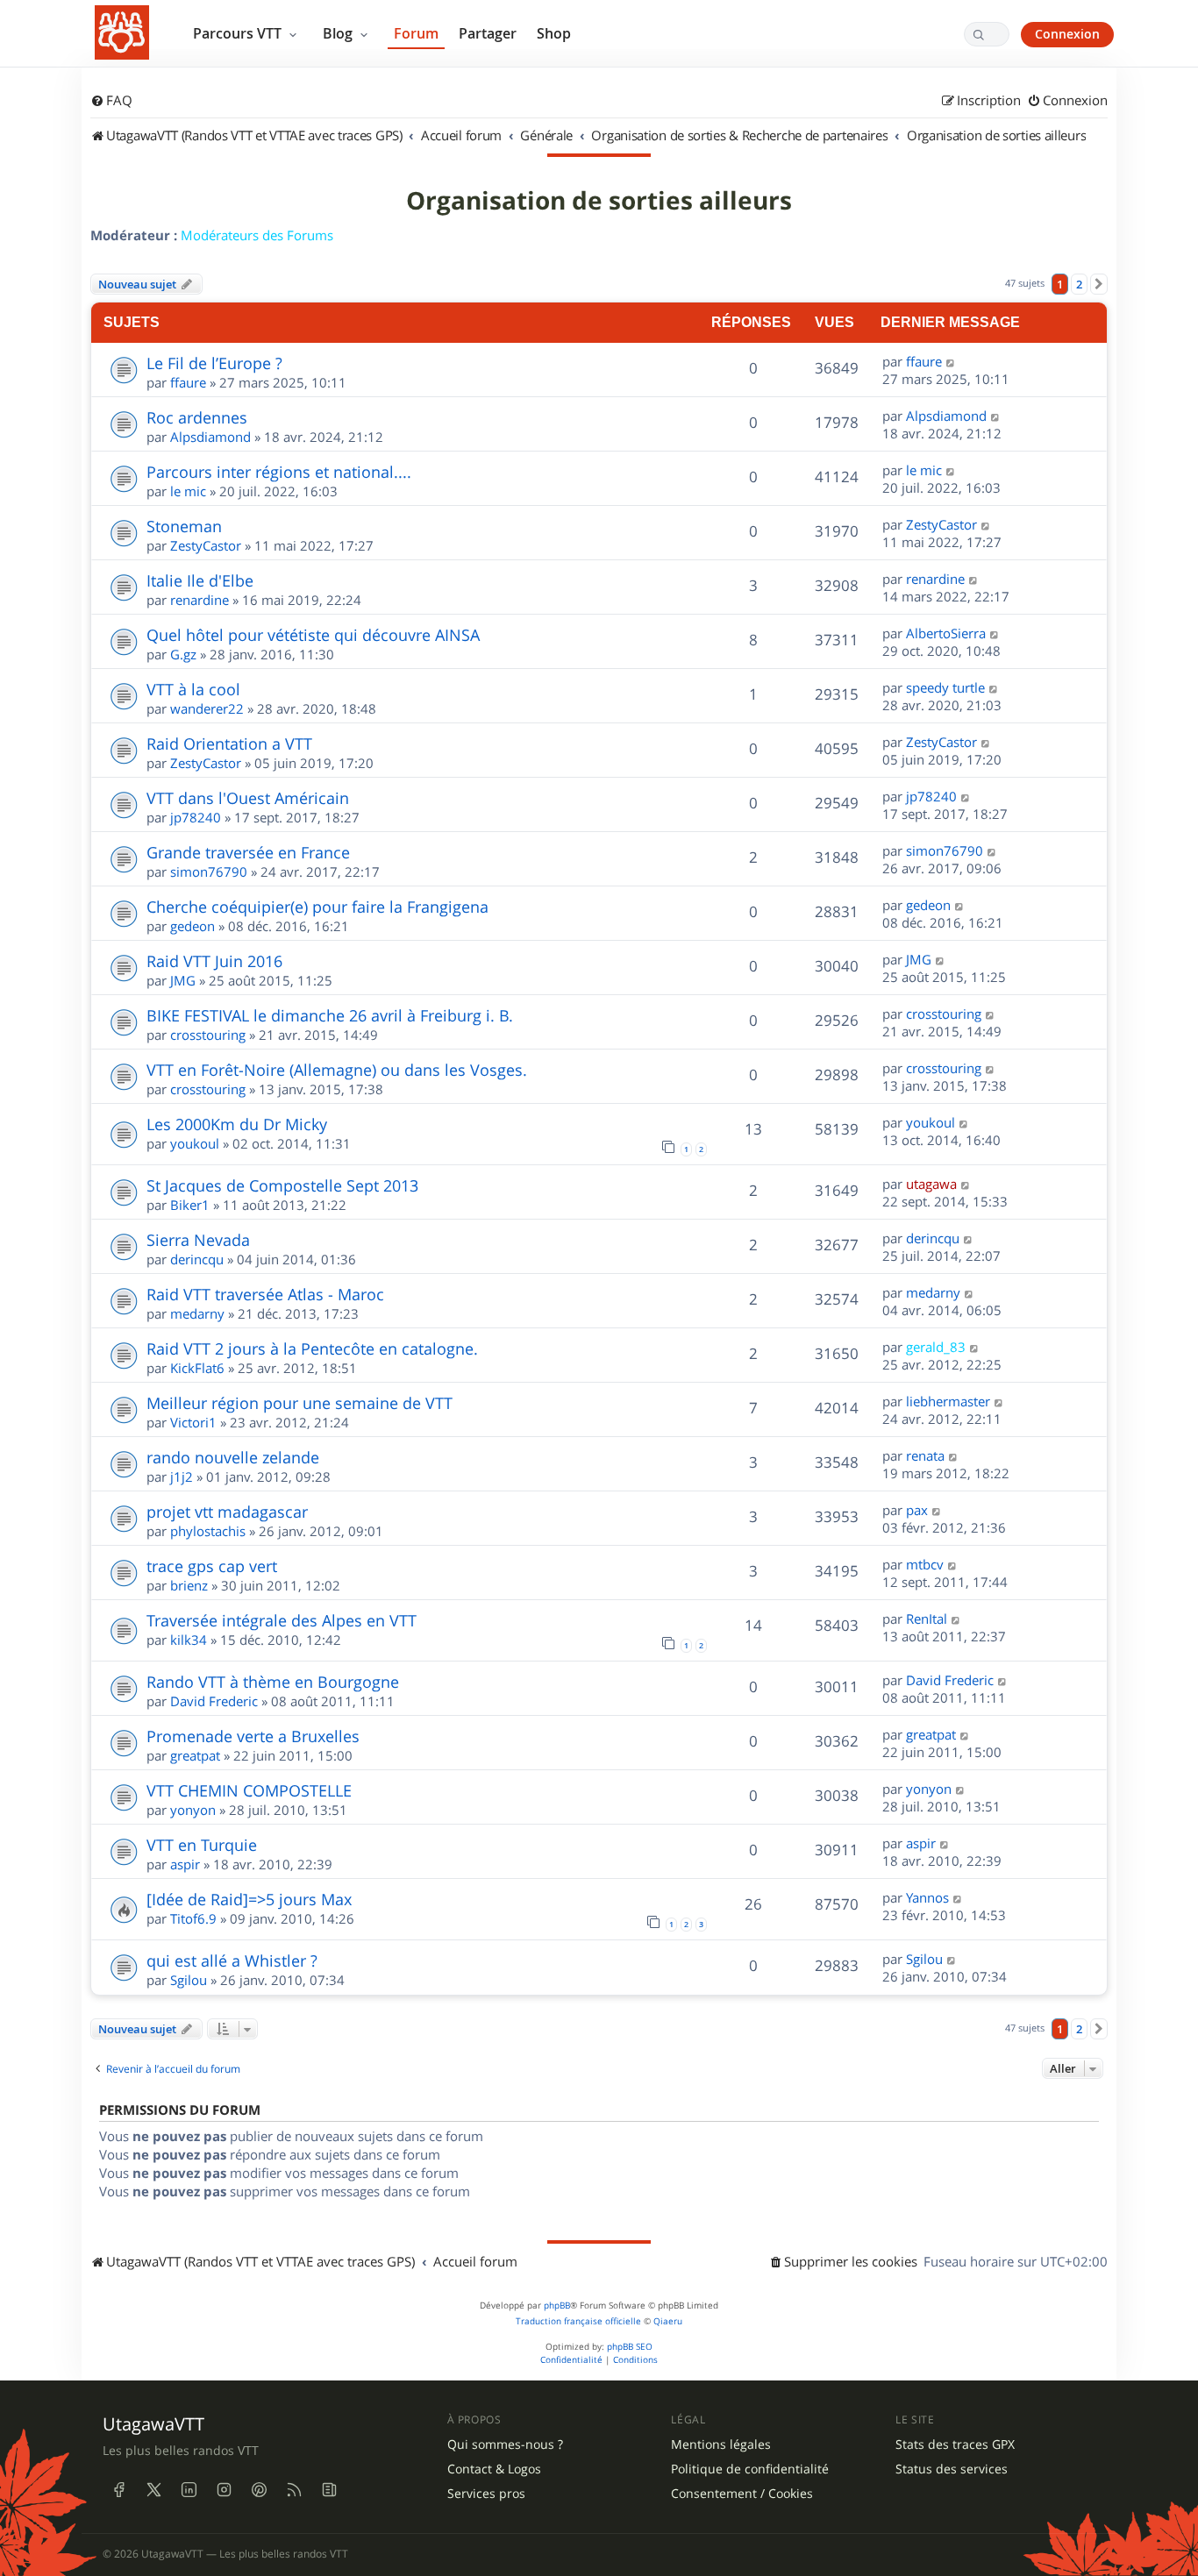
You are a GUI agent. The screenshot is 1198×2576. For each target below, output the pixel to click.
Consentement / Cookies (742, 2494)
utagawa (931, 1184)
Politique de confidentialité (750, 2469)
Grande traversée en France (248, 852)
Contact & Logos (494, 2469)
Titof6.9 (193, 1918)
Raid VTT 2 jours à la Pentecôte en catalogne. (312, 1348)
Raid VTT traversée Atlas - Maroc (265, 1294)
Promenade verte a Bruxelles (253, 1736)
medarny (197, 1313)
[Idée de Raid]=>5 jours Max (249, 1899)
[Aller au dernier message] (951, 361)
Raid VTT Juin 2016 (214, 961)
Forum (416, 33)
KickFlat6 (197, 1368)
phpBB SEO (630, 2347)
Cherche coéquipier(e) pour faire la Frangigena (317, 907)
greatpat (195, 1755)
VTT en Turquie (202, 1845)
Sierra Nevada (198, 1240)
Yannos (927, 1897)
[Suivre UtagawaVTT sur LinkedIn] (189, 2489)
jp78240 (196, 817)
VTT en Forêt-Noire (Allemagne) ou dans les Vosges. (337, 1070)
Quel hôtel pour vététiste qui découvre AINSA (313, 635)
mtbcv (925, 1564)
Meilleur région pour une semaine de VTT (299, 1403)
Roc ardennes (197, 417)
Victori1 (193, 1422)
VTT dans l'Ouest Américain (248, 798)
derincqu (197, 1259)
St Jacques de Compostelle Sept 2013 (282, 1185)
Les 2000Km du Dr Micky (237, 1124)
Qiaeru (668, 2321)
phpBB (557, 2306)
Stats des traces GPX (955, 2444)
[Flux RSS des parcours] (294, 2489)
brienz (189, 1585)
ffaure (188, 382)
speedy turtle (945, 687)
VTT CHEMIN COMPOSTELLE (249, 1790)
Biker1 (190, 1205)
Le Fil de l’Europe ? (214, 363)
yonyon (193, 1810)
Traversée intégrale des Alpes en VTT (282, 1620)
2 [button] (1079, 284)
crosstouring (208, 1035)
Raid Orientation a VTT (229, 744)
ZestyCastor (206, 545)
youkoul (195, 1143)
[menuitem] (111, 101)
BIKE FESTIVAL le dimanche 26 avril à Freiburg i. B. (330, 1015)
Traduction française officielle (578, 2321)
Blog (339, 33)
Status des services (952, 2469)
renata (925, 1455)
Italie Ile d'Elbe (200, 580)
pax (917, 1510)
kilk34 (189, 1640)
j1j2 (182, 1477)
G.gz (183, 654)
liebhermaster (948, 1401)
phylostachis (208, 1531)
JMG (183, 980)
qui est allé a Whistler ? (232, 1960)
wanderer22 (207, 708)
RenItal (927, 1619)
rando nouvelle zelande (233, 1457)
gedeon (193, 926)
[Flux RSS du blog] (329, 2489)
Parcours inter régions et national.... (279, 472)
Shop (554, 33)
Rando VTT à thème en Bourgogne (273, 1682)
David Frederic (214, 1701)
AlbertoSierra (946, 633)
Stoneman (184, 526)
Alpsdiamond (210, 437)
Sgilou (189, 1980)
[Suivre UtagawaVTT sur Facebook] (118, 2489)
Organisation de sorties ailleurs (599, 201)
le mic (188, 491)
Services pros (486, 2494)
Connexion (1067, 34)
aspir (185, 1864)
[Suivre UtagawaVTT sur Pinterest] (259, 2489)
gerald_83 (936, 1347)
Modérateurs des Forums (257, 235)
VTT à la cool (193, 689)
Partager (488, 33)
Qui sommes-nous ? (505, 2444)
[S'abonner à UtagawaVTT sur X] (153, 2489)
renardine (200, 600)
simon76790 (209, 872)
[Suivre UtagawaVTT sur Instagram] (224, 2489)
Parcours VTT (239, 33)
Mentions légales (721, 2444)
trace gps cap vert (212, 1566)
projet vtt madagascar (227, 1512)
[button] (1099, 284)
